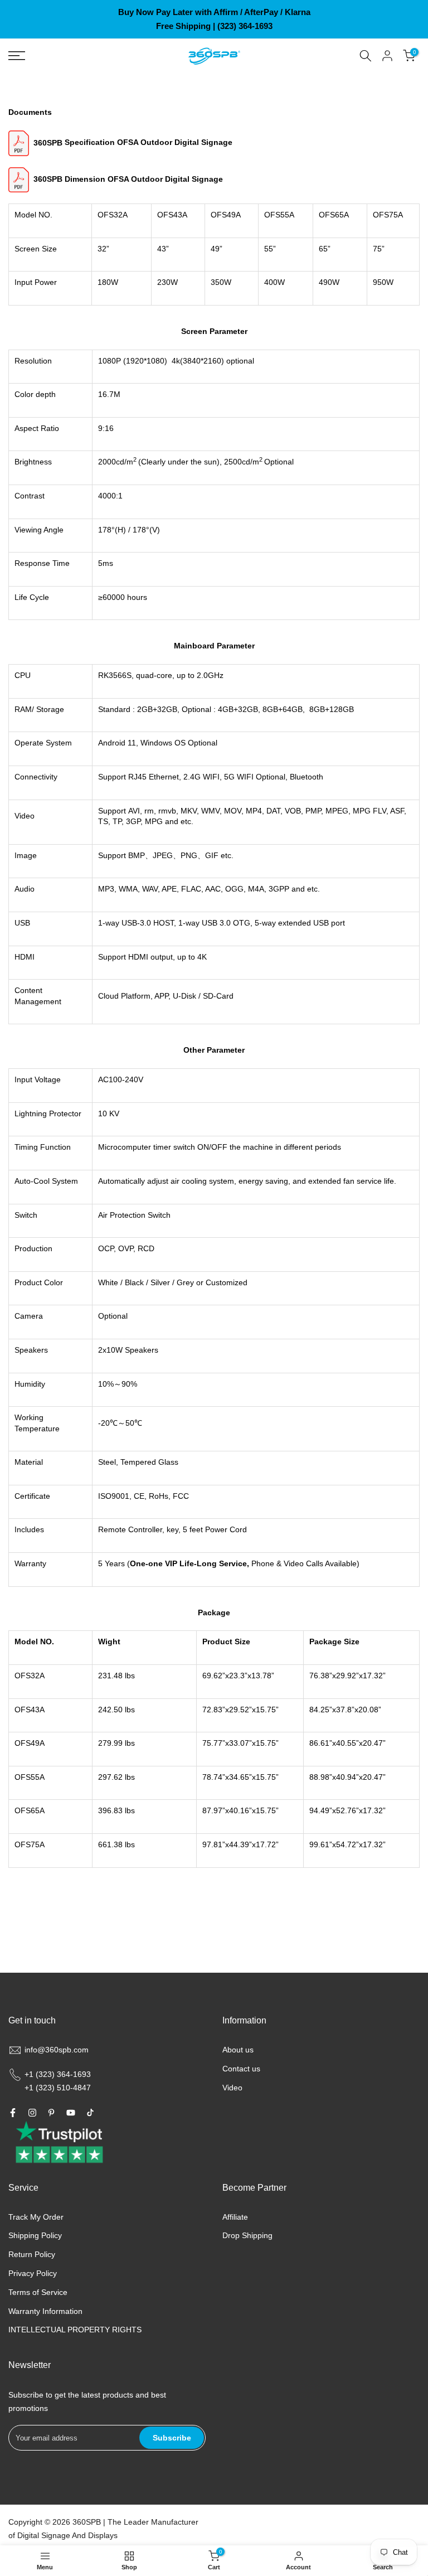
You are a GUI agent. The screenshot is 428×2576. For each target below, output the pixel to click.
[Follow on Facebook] (13, 2113)
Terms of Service (38, 2292)
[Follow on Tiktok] (90, 2113)
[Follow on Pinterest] (51, 2113)
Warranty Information (45, 2311)
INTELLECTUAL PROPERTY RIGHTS (75, 2330)
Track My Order (36, 2217)
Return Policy (32, 2254)
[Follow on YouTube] (71, 2113)
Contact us (241, 2069)
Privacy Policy (33, 2273)
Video (232, 2088)
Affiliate (235, 2217)
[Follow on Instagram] (32, 2113)
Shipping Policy (35, 2235)
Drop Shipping (247, 2235)
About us (238, 2050)
